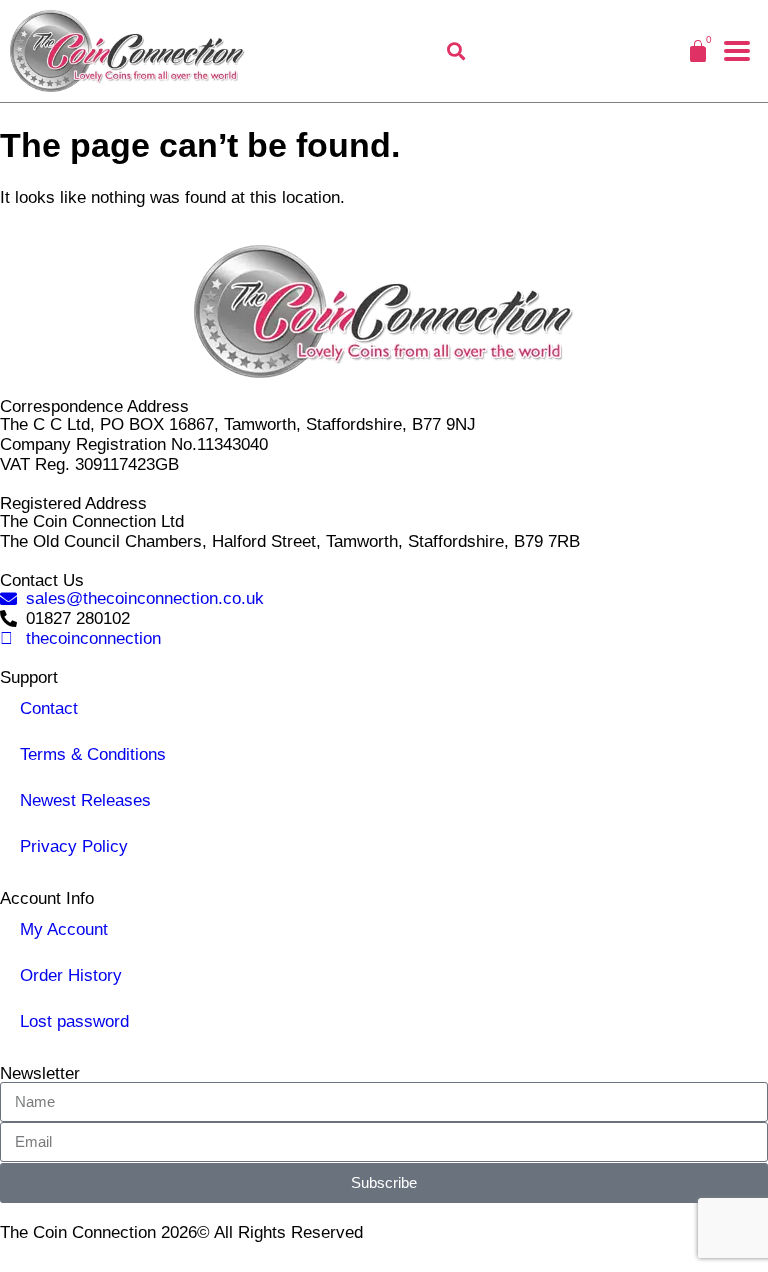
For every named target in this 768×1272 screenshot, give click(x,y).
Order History (71, 975)
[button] (737, 51)
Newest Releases (85, 800)
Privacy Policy (74, 846)
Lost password (74, 1021)
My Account (64, 929)
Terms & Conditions (93, 754)
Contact (49, 708)
